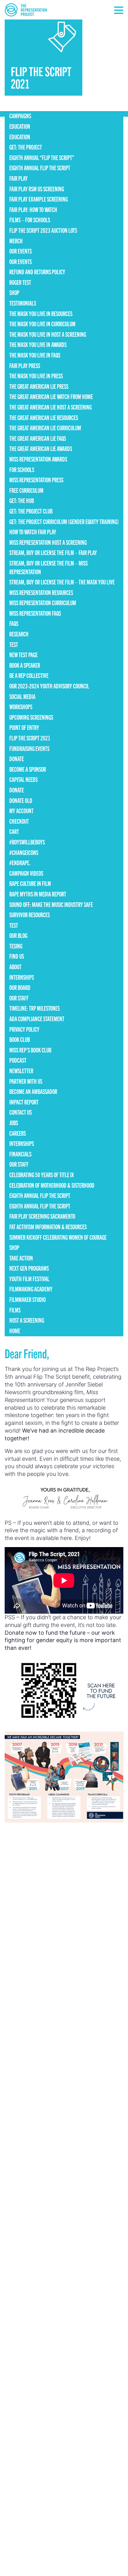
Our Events (21, 261)
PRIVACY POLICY (24, 1029)
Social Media (22, 696)
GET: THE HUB (22, 500)
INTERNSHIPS (22, 977)
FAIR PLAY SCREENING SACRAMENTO (42, 1216)
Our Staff (19, 998)
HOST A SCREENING (27, 1320)
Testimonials (23, 303)
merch (16, 241)
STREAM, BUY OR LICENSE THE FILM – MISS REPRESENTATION (48, 567)
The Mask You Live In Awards (38, 344)
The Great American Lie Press (39, 386)
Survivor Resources (30, 915)
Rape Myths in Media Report (38, 894)
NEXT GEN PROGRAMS (29, 1268)
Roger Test (20, 282)
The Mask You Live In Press (36, 376)
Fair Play (18, 178)
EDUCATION (20, 126)
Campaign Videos (26, 873)
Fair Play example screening (39, 199)
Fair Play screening (37, 189)
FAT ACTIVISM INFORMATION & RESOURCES (48, 1227)
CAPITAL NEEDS (23, 779)
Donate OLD (21, 800)
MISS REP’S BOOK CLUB (30, 1050)
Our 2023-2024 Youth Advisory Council (49, 686)
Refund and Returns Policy (37, 272)
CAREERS (18, 1133)
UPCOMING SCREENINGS (31, 717)
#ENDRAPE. (20, 863)
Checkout (19, 821)
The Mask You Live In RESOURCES (41, 313)
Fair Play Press (25, 365)
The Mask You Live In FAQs (35, 355)
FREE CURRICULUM (26, 490)
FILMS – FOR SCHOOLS (30, 220)
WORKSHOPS (21, 707)
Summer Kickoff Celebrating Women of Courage (58, 1237)
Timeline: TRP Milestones (34, 1008)
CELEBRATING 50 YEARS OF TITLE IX (42, 1175)
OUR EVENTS (21, 251)
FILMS (15, 1310)
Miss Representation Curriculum (43, 603)
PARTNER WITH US (26, 1081)
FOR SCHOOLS (22, 469)
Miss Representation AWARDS (38, 459)
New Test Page (23, 655)
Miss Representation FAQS (35, 613)
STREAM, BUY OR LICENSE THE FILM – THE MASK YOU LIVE (62, 582)
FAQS (14, 623)
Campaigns (20, 116)
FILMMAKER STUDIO (27, 1299)
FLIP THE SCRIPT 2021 (30, 738)
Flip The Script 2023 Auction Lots (43, 230)
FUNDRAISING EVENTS (29, 748)
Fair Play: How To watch (33, 209)
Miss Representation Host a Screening (48, 542)
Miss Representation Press (36, 480)
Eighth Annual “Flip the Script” (42, 157)
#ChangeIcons (24, 852)
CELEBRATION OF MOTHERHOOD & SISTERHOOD (52, 1185)
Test (14, 644)
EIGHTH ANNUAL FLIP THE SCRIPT (40, 168)
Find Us (17, 956)
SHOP (14, 1247)
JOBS (14, 1123)
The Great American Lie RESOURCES (44, 417)
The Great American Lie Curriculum (45, 428)
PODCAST (18, 1060)
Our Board (20, 987)
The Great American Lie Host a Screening (50, 407)
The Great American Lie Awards (41, 448)
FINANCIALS (20, 1154)
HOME (15, 1331)
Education (20, 137)
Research (19, 634)
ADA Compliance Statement (37, 1019)
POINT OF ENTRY (24, 727)
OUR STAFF (19, 1164)
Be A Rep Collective (29, 675)
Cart (14, 831)
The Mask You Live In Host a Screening (48, 334)
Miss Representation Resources (41, 592)
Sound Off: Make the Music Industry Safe (52, 904)
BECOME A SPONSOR (28, 769)
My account (21, 811)
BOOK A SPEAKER (25, 665)
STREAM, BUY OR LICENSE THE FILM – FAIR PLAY (53, 552)
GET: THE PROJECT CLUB (31, 511)
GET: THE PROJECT (26, 147)
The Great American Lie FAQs (38, 438)
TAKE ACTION (21, 1258)
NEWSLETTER (21, 1071)
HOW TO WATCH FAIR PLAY (33, 532)
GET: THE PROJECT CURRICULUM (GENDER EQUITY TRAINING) (64, 521)
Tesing (16, 946)
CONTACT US (21, 1112)
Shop (14, 292)
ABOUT (15, 967)
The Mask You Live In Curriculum (42, 324)
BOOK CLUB (20, 1039)
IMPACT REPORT (24, 1102)
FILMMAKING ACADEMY (31, 1289)
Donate (17, 759)
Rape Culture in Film (30, 883)
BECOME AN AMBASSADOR (33, 1091)
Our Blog (18, 935)
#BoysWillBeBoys (27, 842)
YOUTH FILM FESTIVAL (29, 1279)
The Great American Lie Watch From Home (51, 396)
